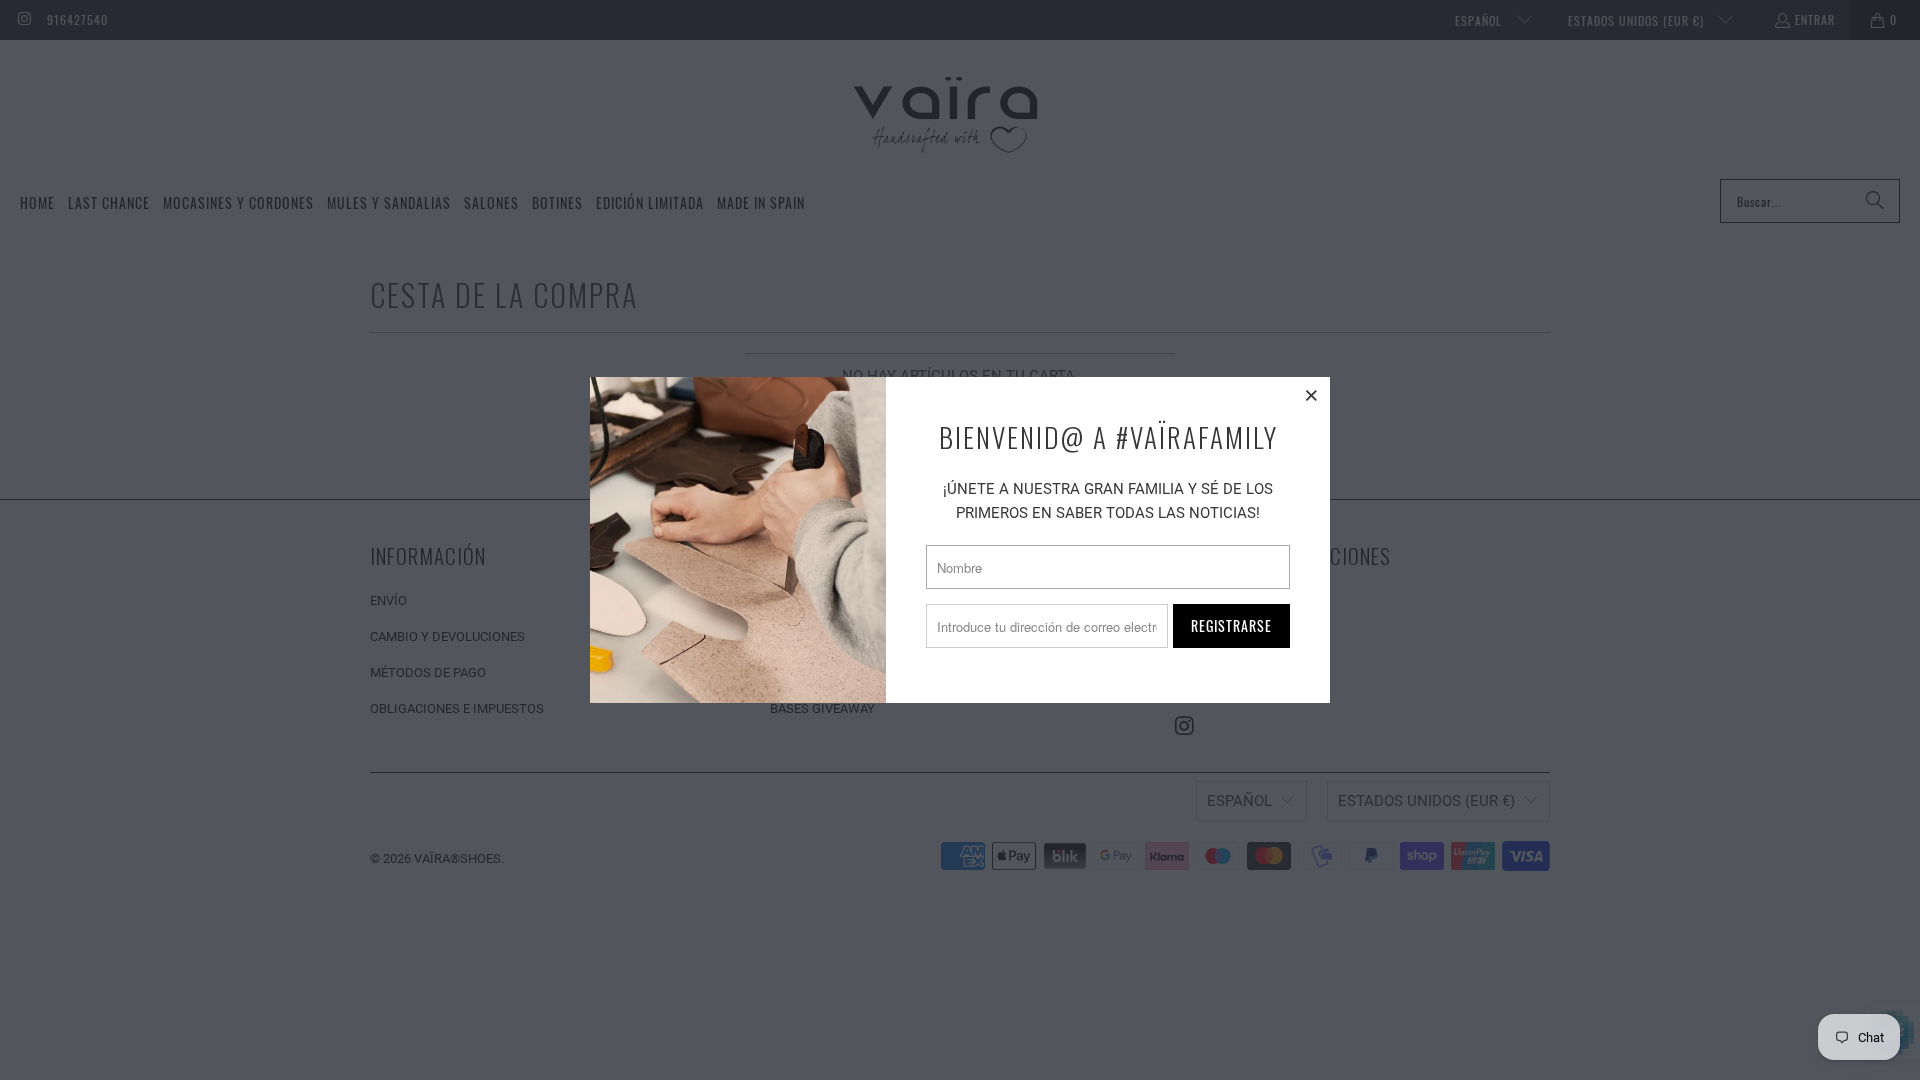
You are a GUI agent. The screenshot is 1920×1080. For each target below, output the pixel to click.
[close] (1312, 395)
